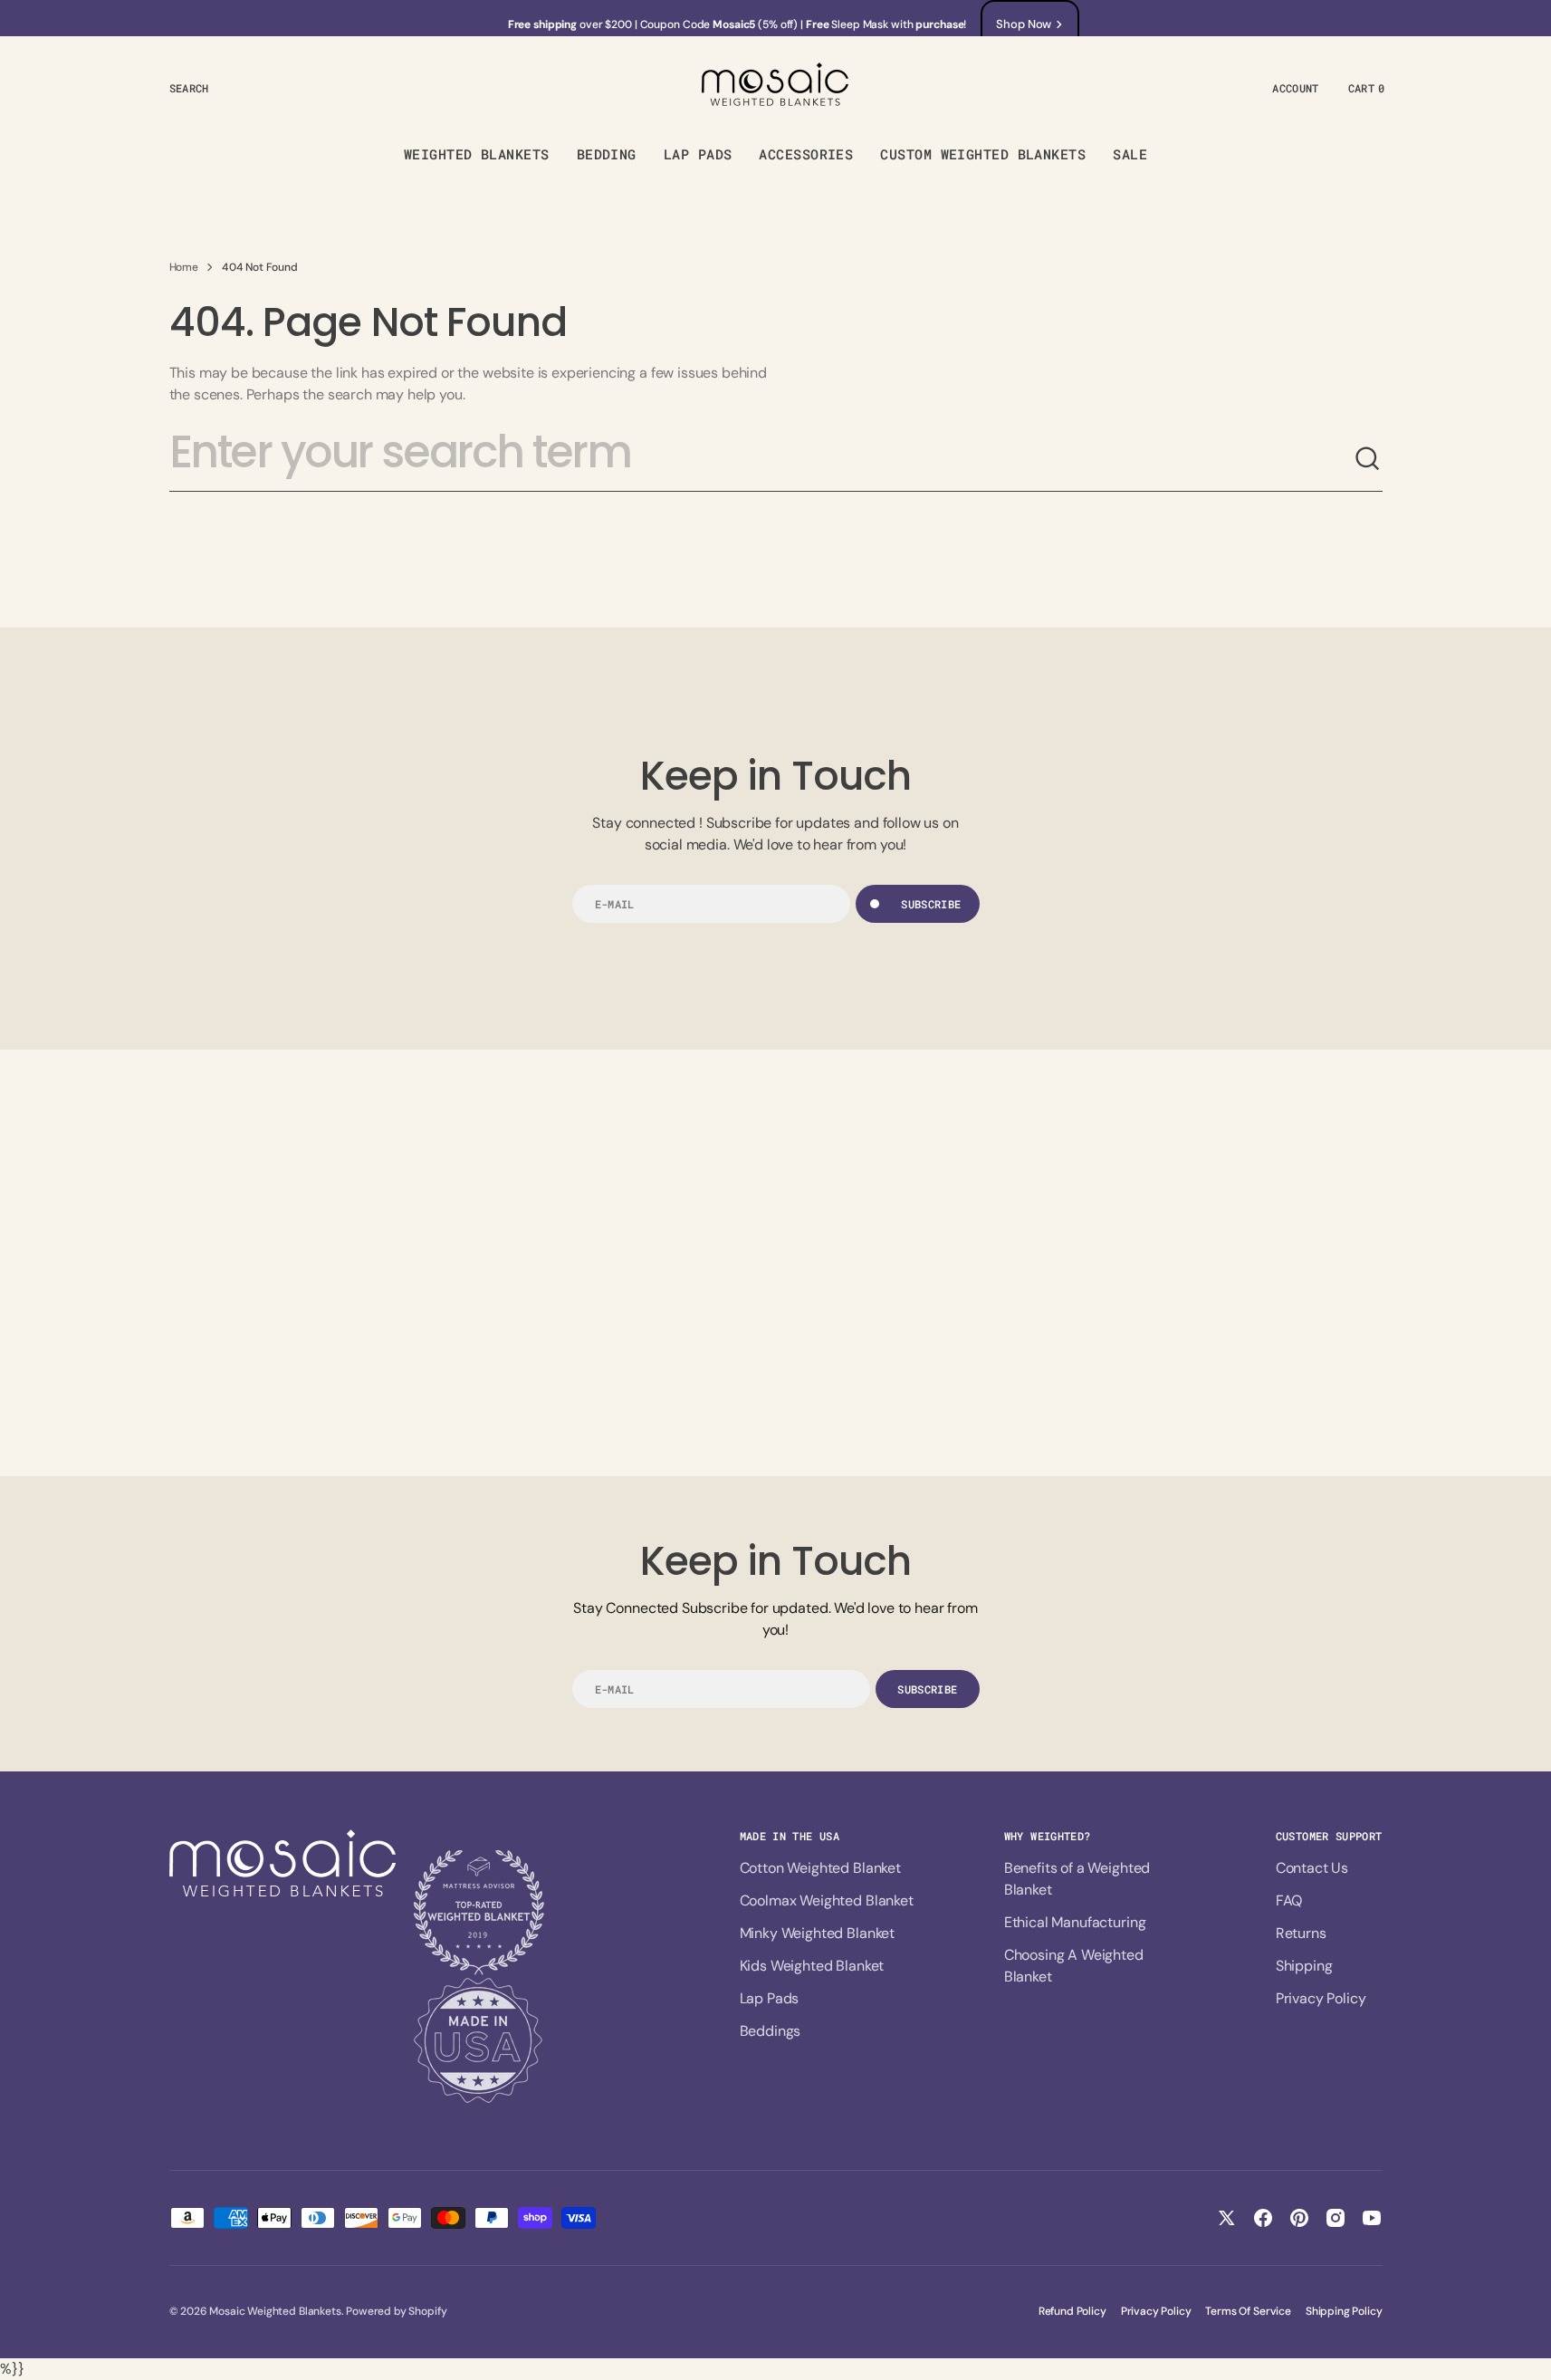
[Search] (1368, 459)
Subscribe (931, 904)
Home (184, 267)
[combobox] (761, 459)
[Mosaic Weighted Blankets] (776, 87)
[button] (189, 88)
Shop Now (1024, 24)
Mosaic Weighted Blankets (275, 2311)
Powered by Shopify (396, 2311)
